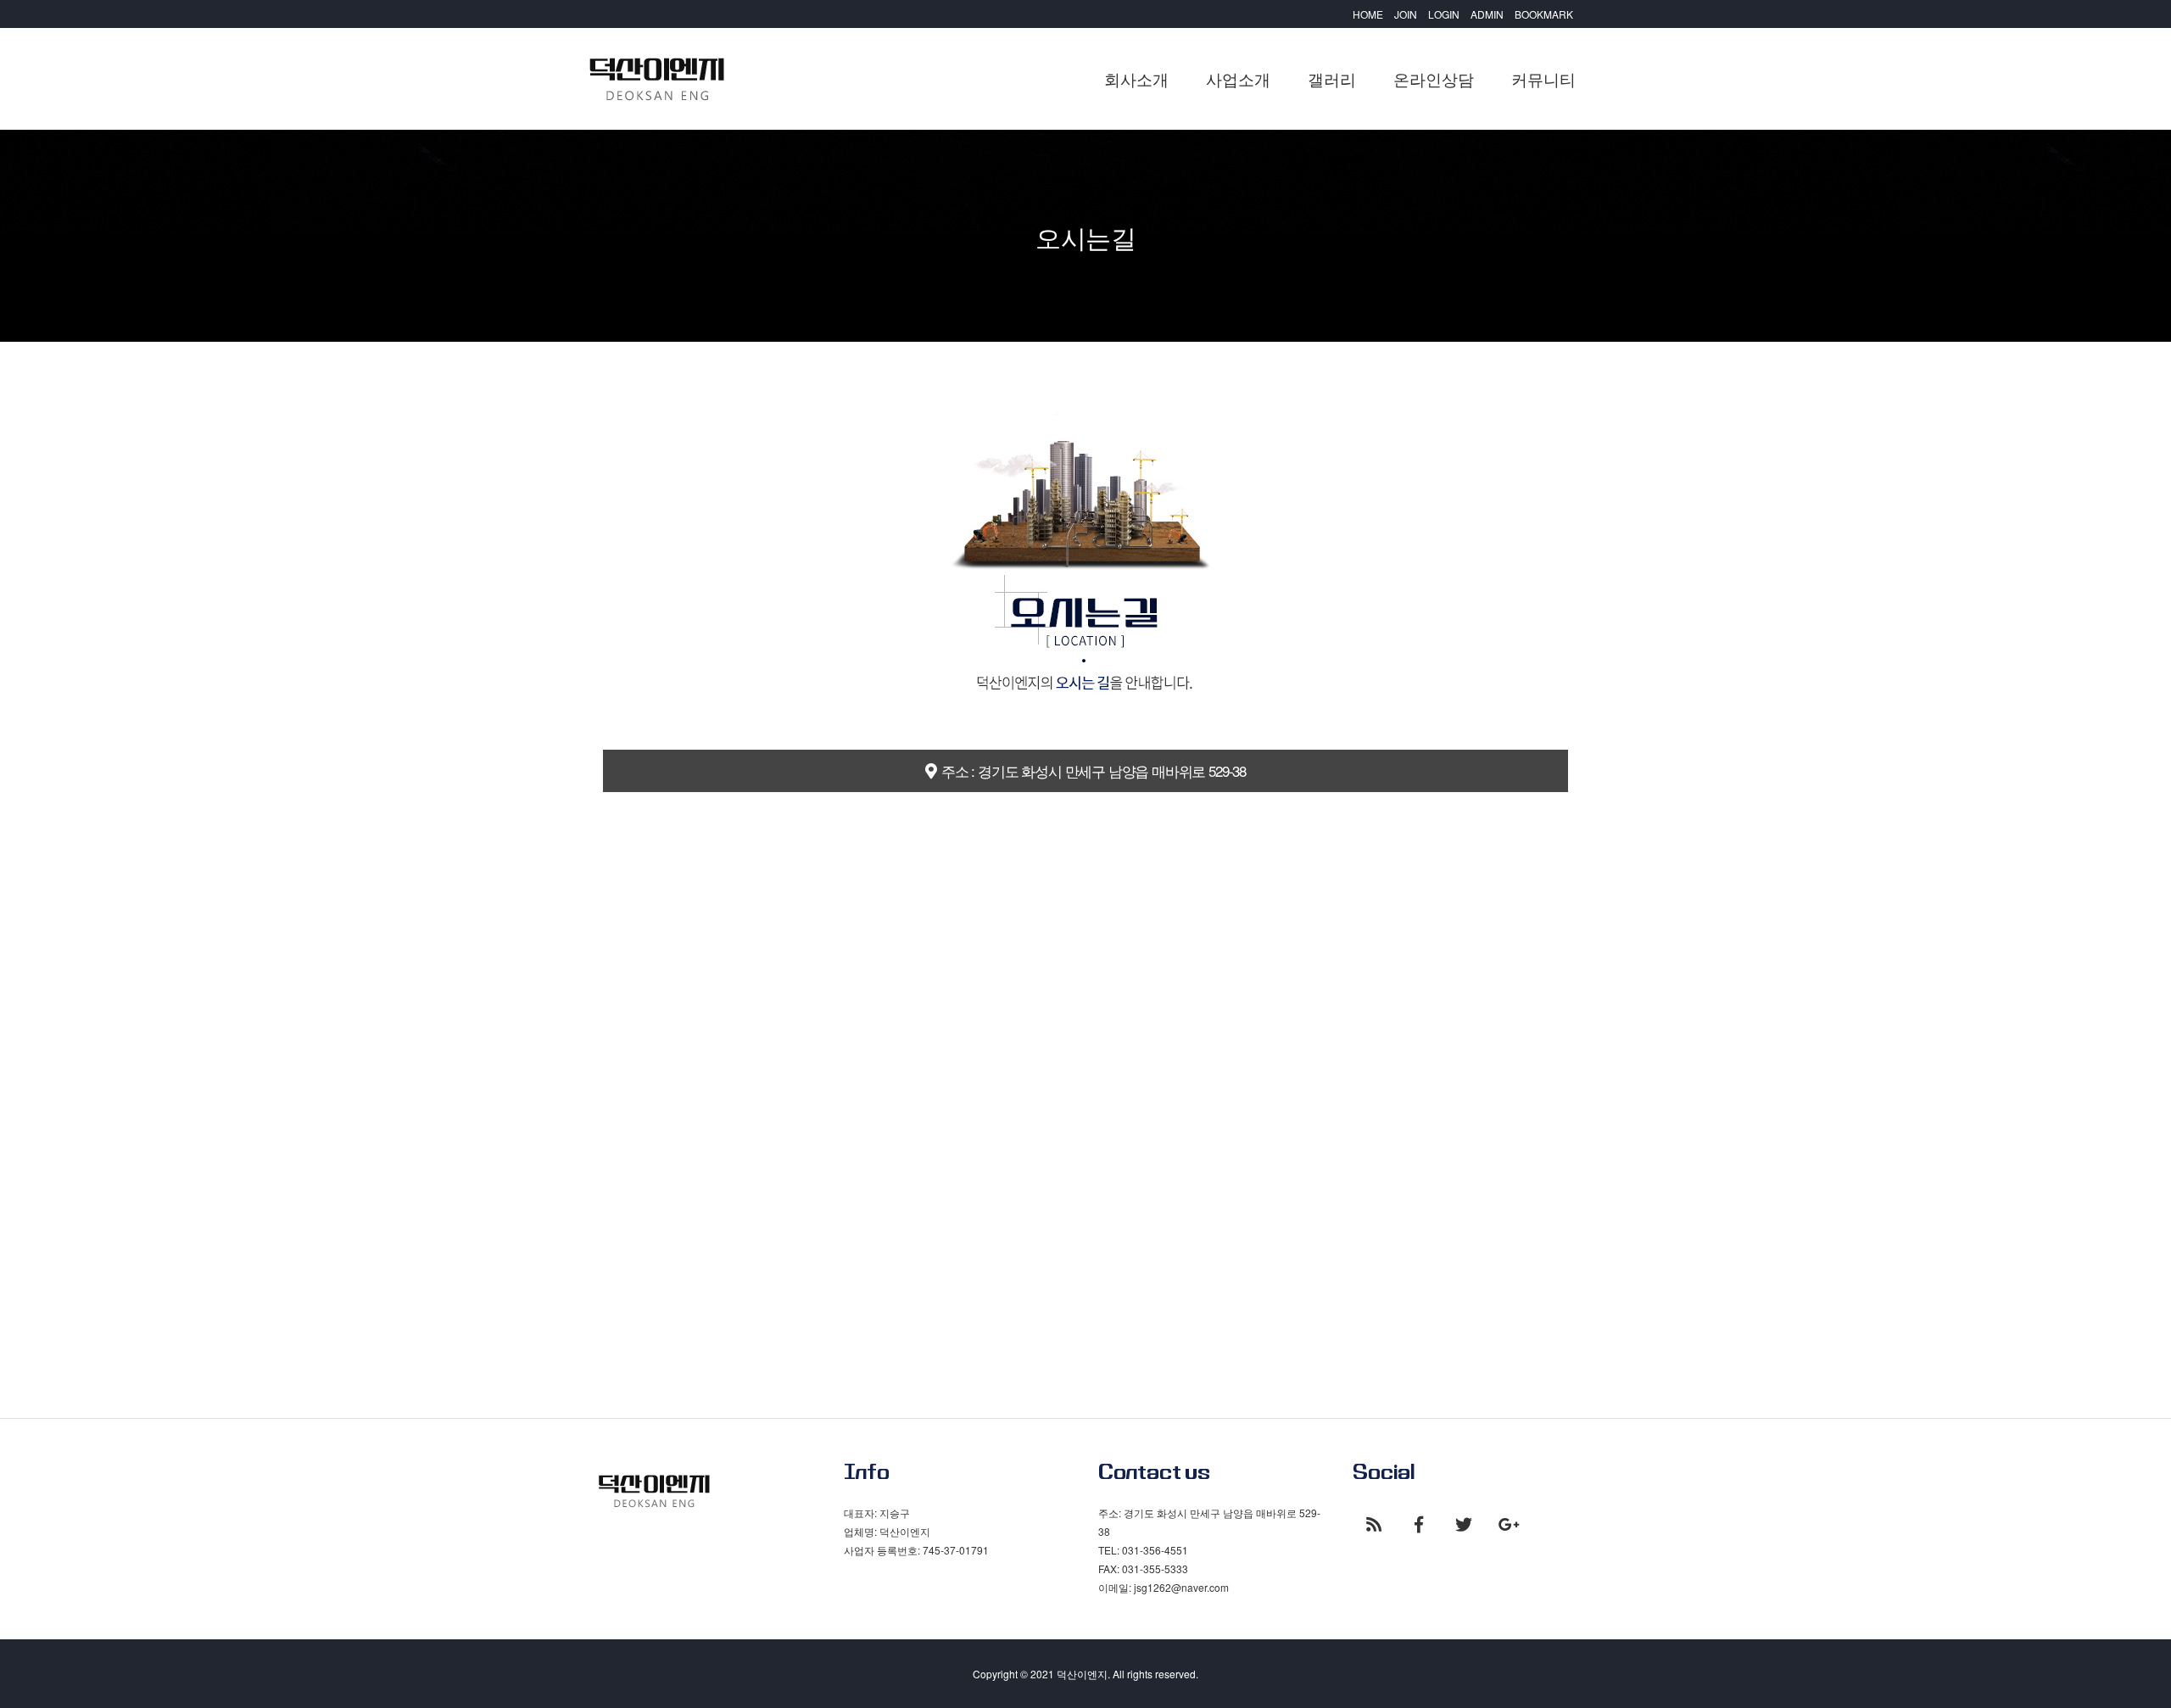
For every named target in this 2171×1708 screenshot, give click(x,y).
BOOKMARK (1544, 14)
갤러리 (1332, 78)
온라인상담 (1434, 78)
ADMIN (1487, 14)
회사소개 (1136, 78)
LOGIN (1444, 14)
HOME (1368, 14)
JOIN (1406, 14)
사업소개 (1238, 78)
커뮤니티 (1543, 78)
